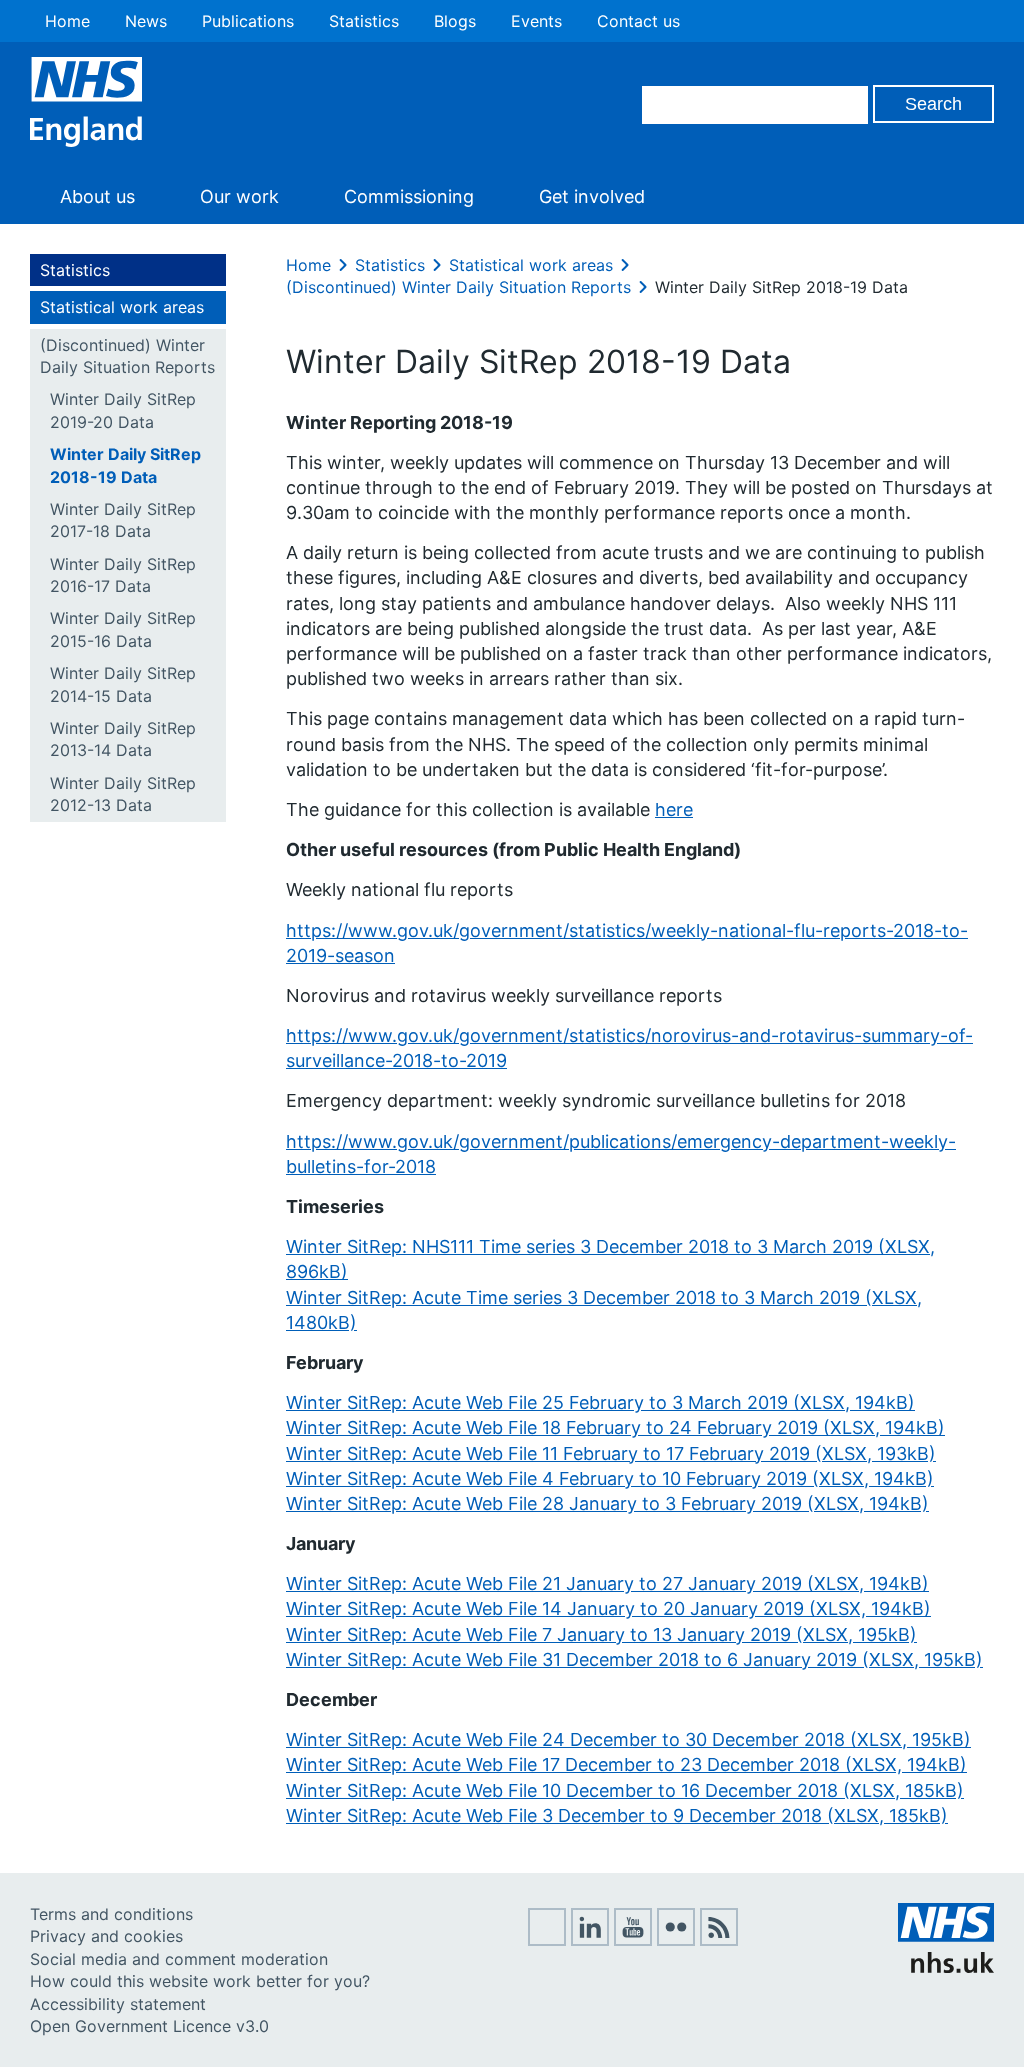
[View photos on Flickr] (676, 1940)
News (146, 21)
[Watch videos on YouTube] (633, 1940)
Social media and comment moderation (179, 1959)
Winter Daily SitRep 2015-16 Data (123, 629)
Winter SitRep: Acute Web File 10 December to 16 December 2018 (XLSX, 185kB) (625, 1790)
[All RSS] (719, 1940)
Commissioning (409, 196)
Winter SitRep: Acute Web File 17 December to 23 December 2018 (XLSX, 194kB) (626, 1764)
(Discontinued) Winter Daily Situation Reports (127, 356)
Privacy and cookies (106, 1936)
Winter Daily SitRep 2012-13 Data (123, 794)
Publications (248, 21)
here (674, 809)
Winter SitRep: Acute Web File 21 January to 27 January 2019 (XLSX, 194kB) (607, 1583)
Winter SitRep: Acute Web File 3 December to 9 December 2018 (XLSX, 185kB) (617, 1815)
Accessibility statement (118, 2004)
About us (97, 196)
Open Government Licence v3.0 (149, 2026)
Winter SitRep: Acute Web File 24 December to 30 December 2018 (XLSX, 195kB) (628, 1739)
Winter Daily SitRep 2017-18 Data (123, 520)
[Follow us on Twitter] (547, 1940)
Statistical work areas (122, 307)
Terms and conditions (111, 1914)
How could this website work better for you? (200, 1981)
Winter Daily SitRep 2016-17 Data (123, 575)
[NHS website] (946, 1967)
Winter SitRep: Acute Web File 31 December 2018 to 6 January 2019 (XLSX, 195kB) (634, 1659)
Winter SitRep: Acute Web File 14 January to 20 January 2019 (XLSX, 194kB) (608, 1608)
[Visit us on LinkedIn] (590, 1940)
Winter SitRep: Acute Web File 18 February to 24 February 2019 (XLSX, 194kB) (615, 1427)
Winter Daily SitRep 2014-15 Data (123, 684)
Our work (239, 196)
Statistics (364, 21)
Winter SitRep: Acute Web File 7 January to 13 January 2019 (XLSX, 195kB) (601, 1634)
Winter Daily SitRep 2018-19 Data (125, 465)
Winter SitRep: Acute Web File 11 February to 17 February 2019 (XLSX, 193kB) (611, 1453)
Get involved (592, 196)
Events (536, 21)
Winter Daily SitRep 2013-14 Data (123, 739)
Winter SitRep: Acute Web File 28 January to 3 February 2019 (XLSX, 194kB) (607, 1503)
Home (67, 21)
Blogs (455, 21)
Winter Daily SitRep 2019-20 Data (123, 410)
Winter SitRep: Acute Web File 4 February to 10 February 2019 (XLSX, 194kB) (610, 1478)
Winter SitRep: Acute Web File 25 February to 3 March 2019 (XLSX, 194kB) (600, 1402)
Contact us (638, 21)
